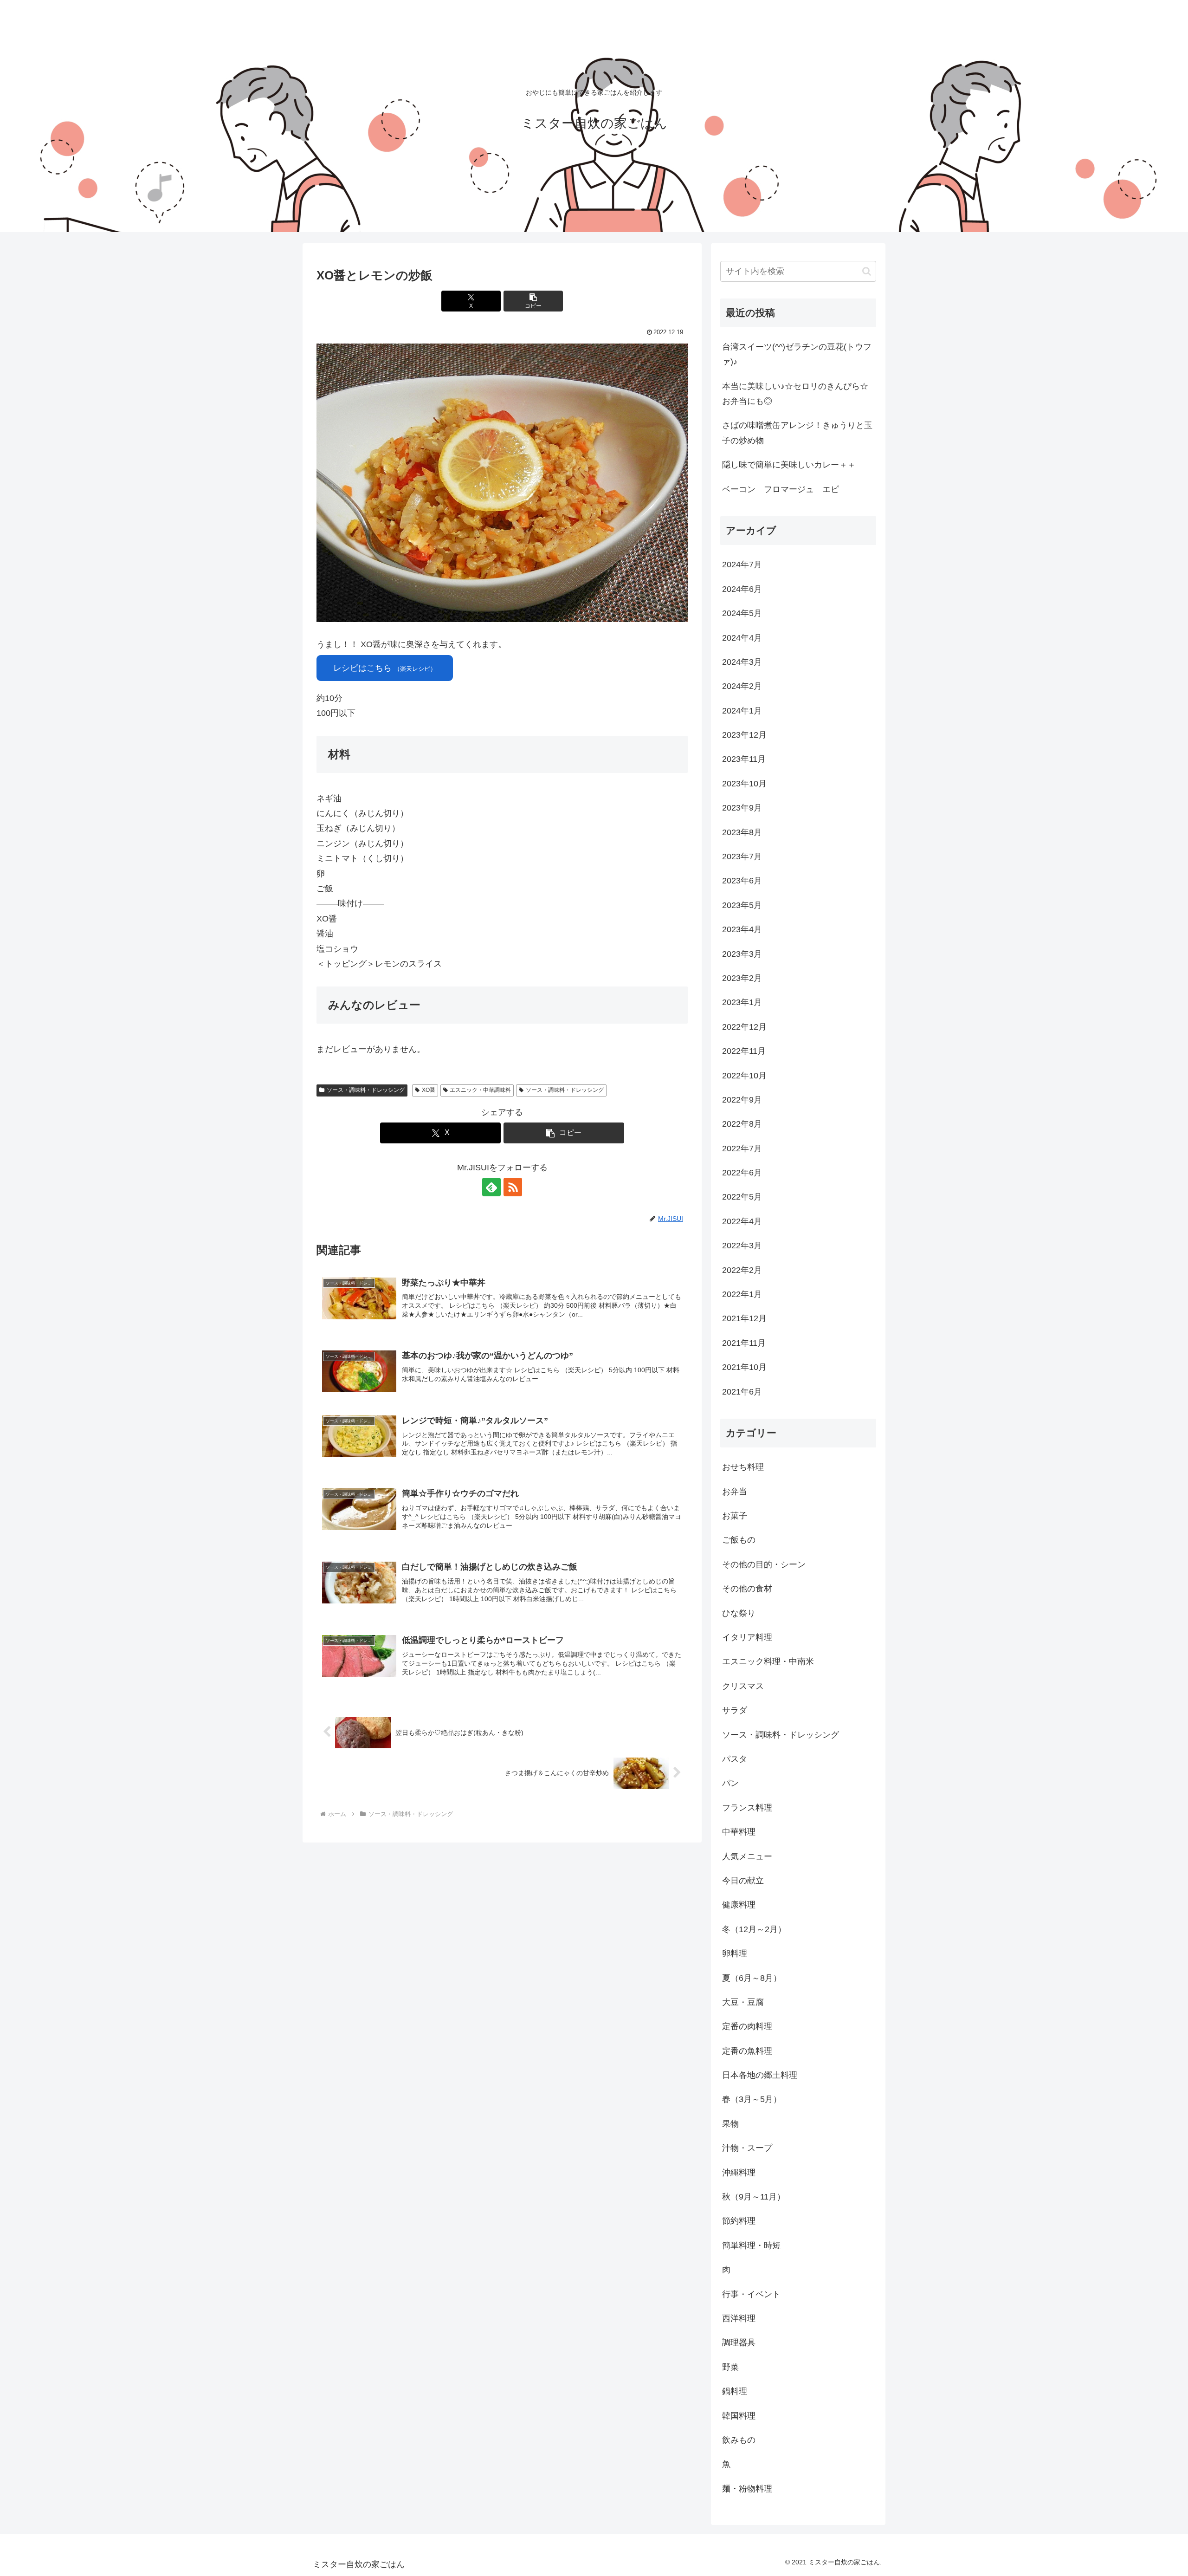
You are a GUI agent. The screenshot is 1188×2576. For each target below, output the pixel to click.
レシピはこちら (385, 668)
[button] (533, 301)
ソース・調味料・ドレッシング (366, 1090)
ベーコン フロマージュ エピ (781, 489)
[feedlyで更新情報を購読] (491, 1187)
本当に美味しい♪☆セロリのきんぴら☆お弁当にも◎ (795, 394)
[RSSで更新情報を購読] (513, 1187)
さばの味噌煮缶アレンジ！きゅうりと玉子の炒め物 (797, 433)
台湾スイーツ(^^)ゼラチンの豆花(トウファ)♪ (797, 354)
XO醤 (429, 1090)
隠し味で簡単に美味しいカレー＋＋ (789, 465)
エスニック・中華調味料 (480, 1090)
